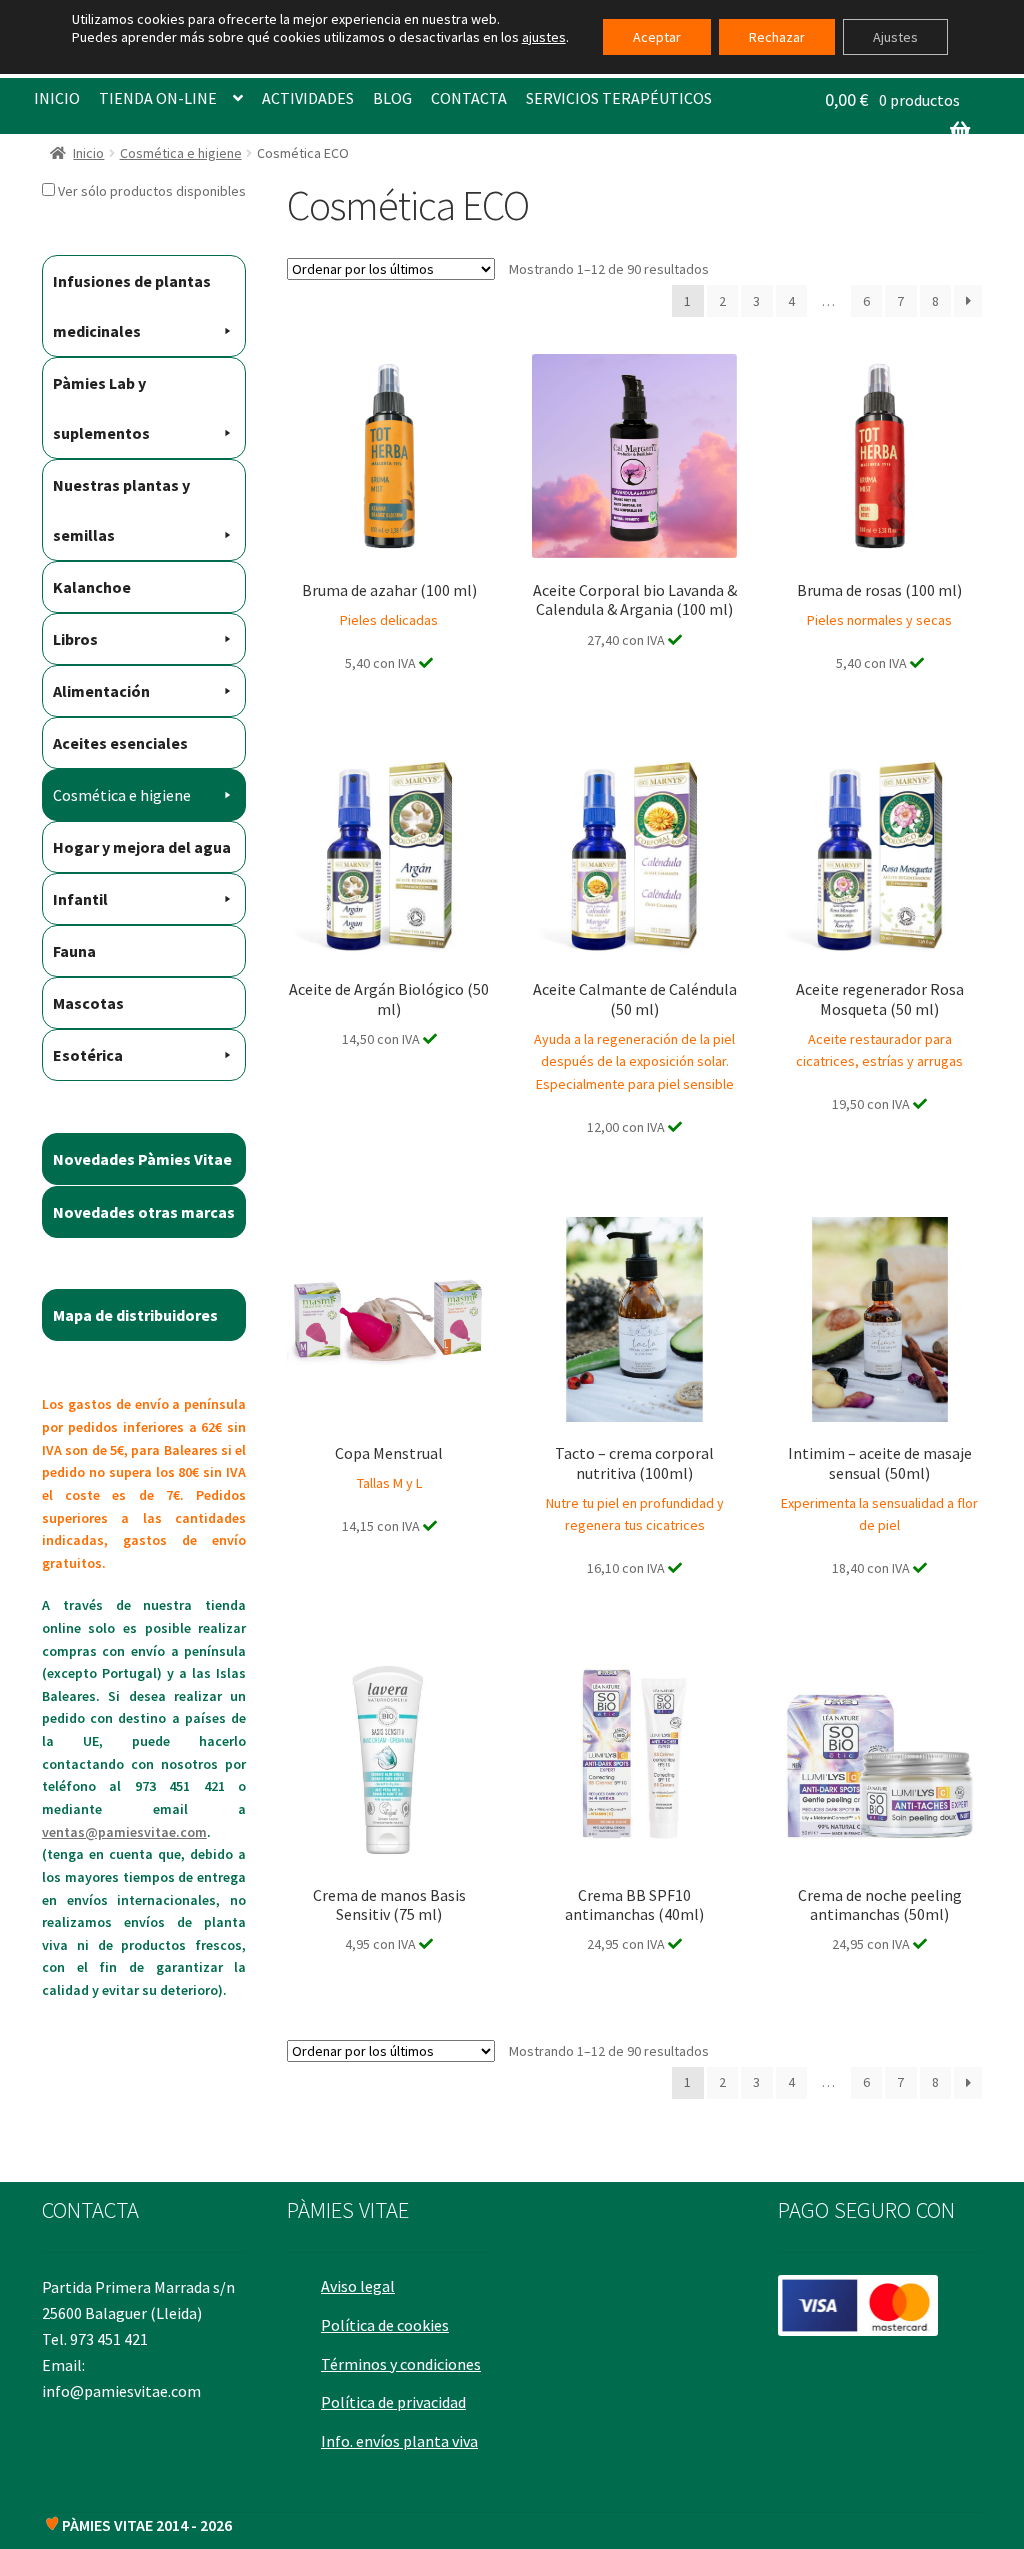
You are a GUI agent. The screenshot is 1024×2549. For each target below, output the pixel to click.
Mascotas (88, 1003)
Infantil (80, 899)
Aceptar (657, 37)
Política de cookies (385, 2325)
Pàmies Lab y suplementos (101, 408)
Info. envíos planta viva (399, 2441)
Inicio (88, 153)
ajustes (544, 37)
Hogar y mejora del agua (142, 847)
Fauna (74, 951)
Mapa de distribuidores (135, 1315)
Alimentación (101, 691)
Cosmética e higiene (181, 153)
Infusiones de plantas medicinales (132, 306)
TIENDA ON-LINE (158, 98)
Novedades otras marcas (144, 1212)
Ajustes (895, 37)
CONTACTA (469, 98)
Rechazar (777, 37)
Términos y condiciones (401, 2364)
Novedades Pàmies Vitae (142, 1159)
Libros (75, 639)
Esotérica (88, 1055)
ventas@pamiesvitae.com (124, 1832)
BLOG (392, 98)
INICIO (57, 98)
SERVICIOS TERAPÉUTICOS (619, 98)
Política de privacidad (393, 2402)
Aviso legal (358, 2286)
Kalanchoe (92, 587)
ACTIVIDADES (308, 98)
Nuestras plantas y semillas (121, 510)
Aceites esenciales (120, 743)
